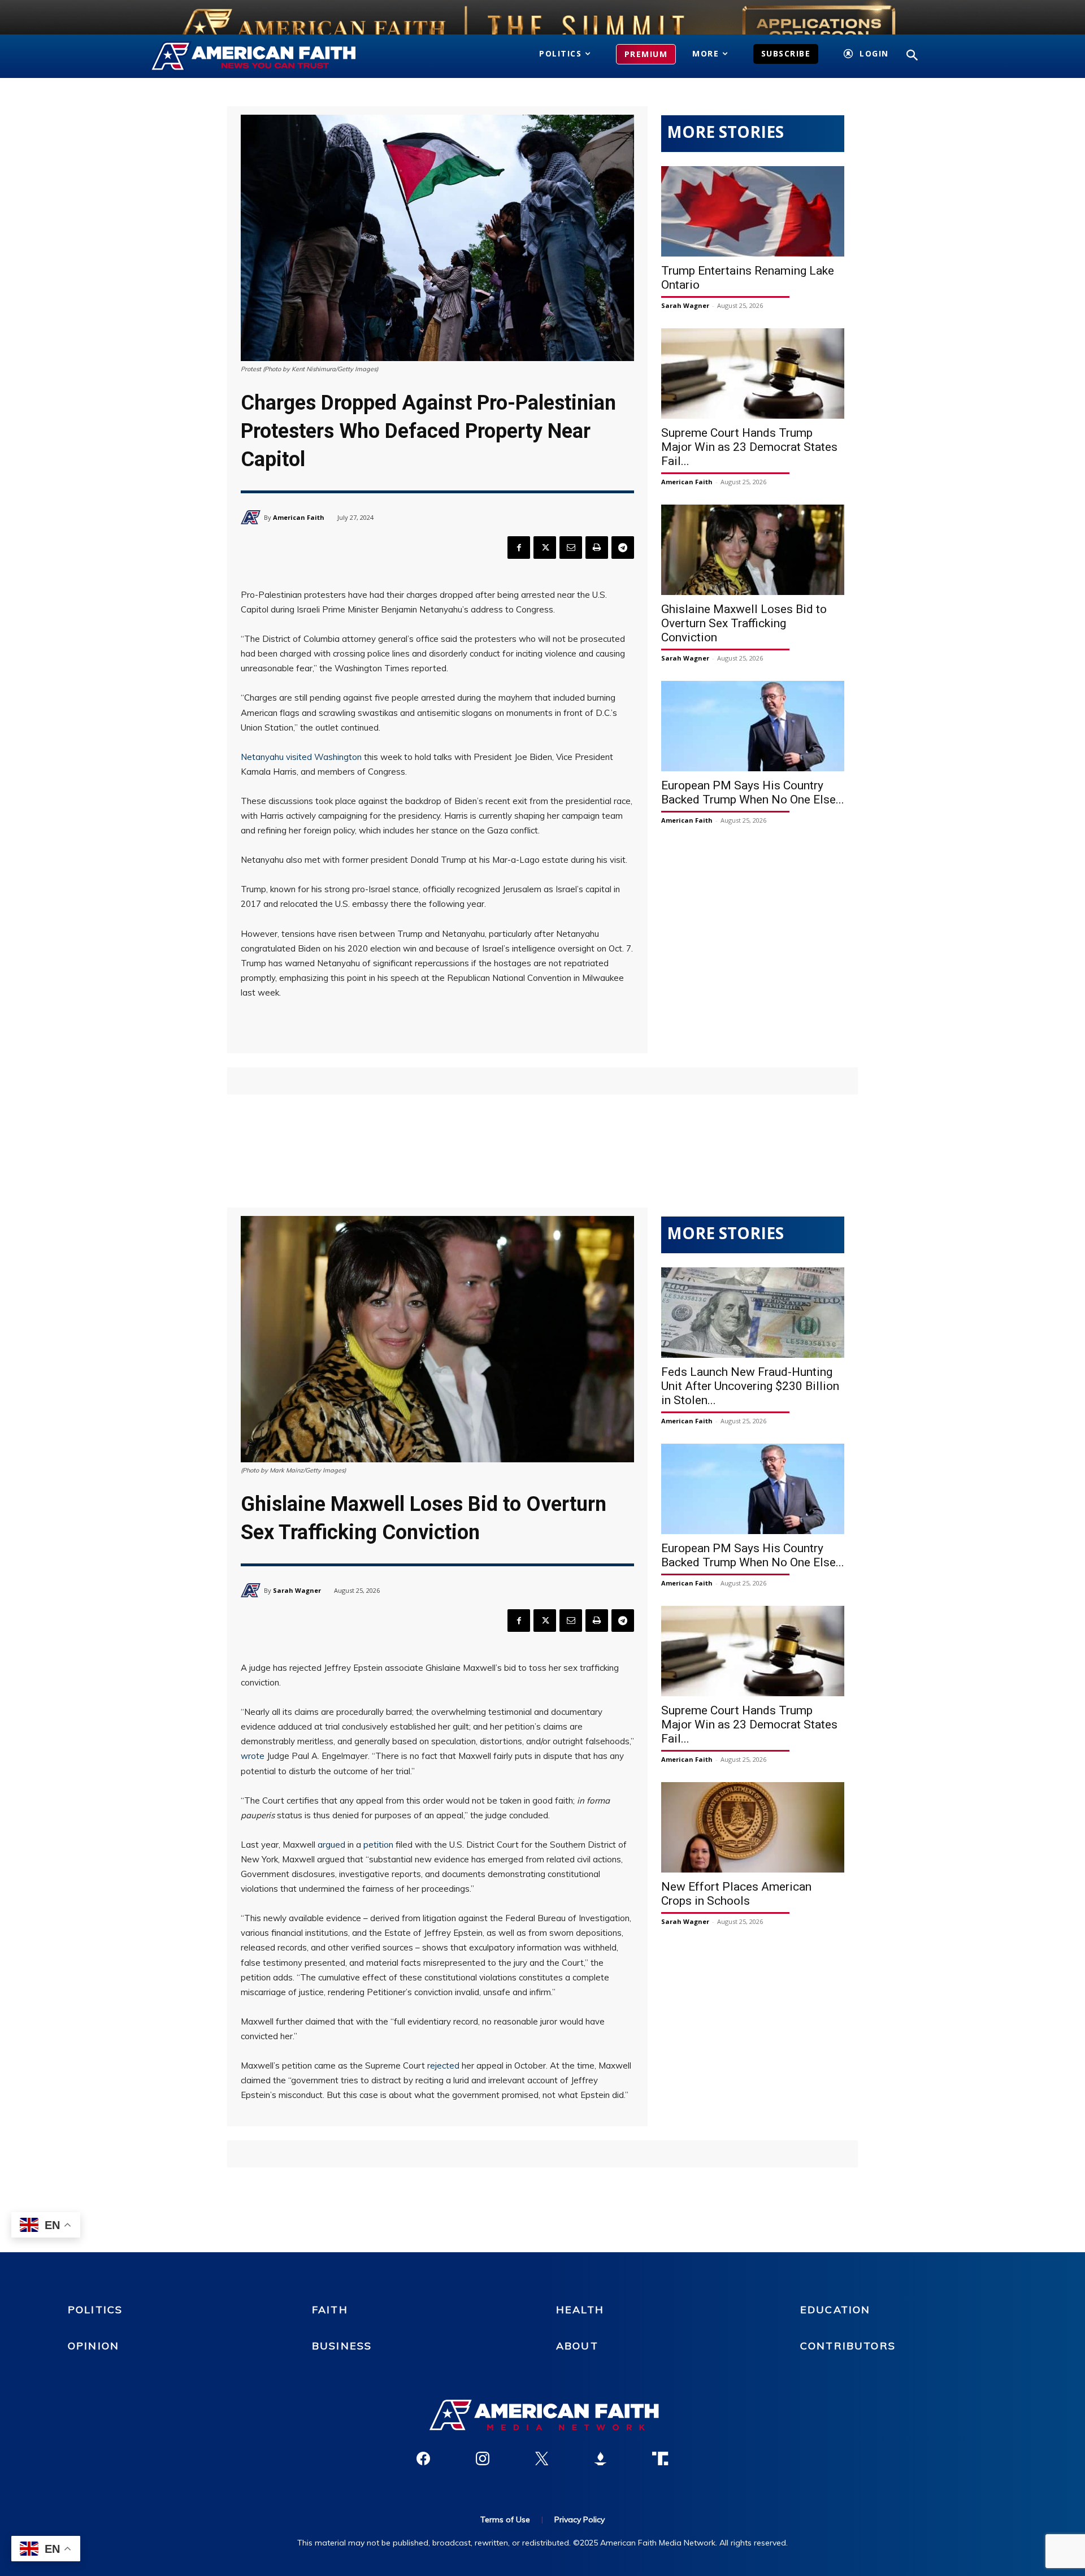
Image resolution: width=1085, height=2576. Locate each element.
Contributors (848, 2346)
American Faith (299, 517)
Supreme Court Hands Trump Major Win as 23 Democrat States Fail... (749, 447)
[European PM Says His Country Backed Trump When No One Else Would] (753, 726)
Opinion (94, 2346)
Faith (330, 2310)
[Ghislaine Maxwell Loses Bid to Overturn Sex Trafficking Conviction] (753, 550)
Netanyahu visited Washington (301, 757)
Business (342, 2346)
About (577, 2346)
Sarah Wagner (685, 305)
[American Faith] (252, 517)
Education (835, 2310)
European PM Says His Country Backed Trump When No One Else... (753, 792)
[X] (545, 548)
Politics (95, 2310)
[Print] (597, 548)
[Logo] (270, 57)
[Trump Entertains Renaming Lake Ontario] (753, 211)
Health (580, 2310)
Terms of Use (505, 2519)
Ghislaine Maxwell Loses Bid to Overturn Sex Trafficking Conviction (744, 623)
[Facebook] (519, 548)
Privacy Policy (580, 2519)
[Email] (571, 548)
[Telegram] (623, 548)
